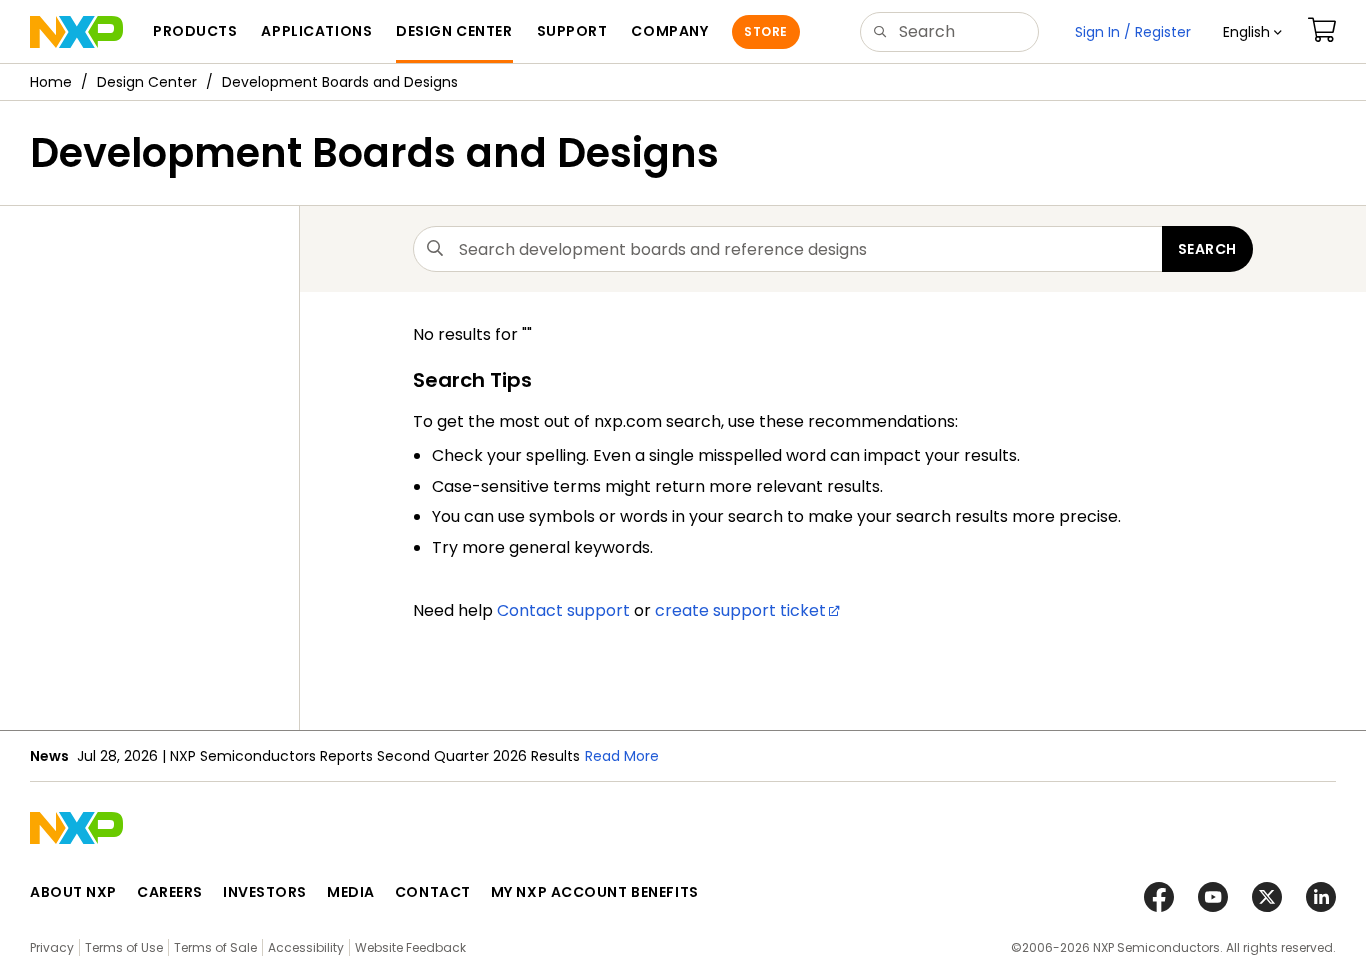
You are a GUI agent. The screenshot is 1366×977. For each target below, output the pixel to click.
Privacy (52, 947)
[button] (1252, 32)
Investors (265, 892)
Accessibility (306, 947)
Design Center (147, 82)
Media (351, 892)
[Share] (1344, 143)
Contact (433, 892)
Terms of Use (124, 947)
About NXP (73, 892)
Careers (170, 892)
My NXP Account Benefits (595, 892)
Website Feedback (410, 947)
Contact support (563, 610)
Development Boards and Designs (340, 82)
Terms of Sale (215, 947)
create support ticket (740, 610)
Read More (622, 756)
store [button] (765, 31)
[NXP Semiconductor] (76, 32)
